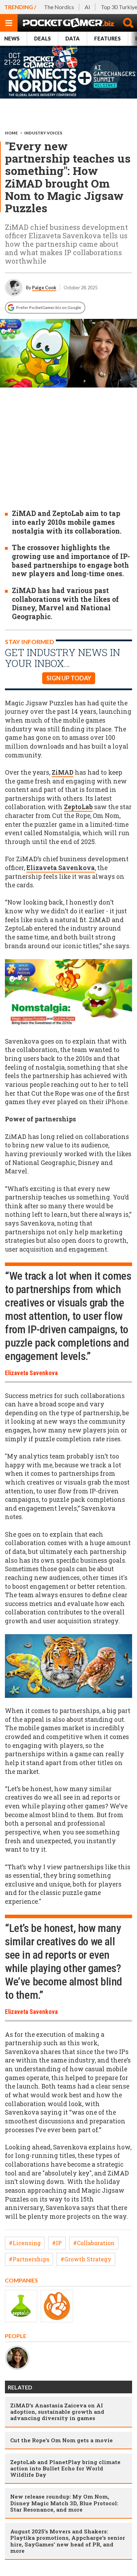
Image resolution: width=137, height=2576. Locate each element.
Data (73, 39)
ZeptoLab (78, 807)
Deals (43, 39)
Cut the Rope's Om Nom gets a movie (61, 2440)
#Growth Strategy (86, 2259)
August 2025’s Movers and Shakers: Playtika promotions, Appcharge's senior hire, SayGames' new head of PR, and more (68, 2541)
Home (11, 133)
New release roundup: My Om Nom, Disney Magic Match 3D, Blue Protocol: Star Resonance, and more (64, 2503)
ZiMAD (63, 772)
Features (107, 39)
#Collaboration (94, 2243)
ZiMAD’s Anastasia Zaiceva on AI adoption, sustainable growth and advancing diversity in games (57, 2412)
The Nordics (59, 7)
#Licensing (25, 2243)
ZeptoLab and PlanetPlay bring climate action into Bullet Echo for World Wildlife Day (65, 2468)
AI (87, 7)
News (12, 39)
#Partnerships (29, 2259)
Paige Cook (44, 288)
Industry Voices (43, 133)
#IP (57, 2243)
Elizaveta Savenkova (61, 868)
